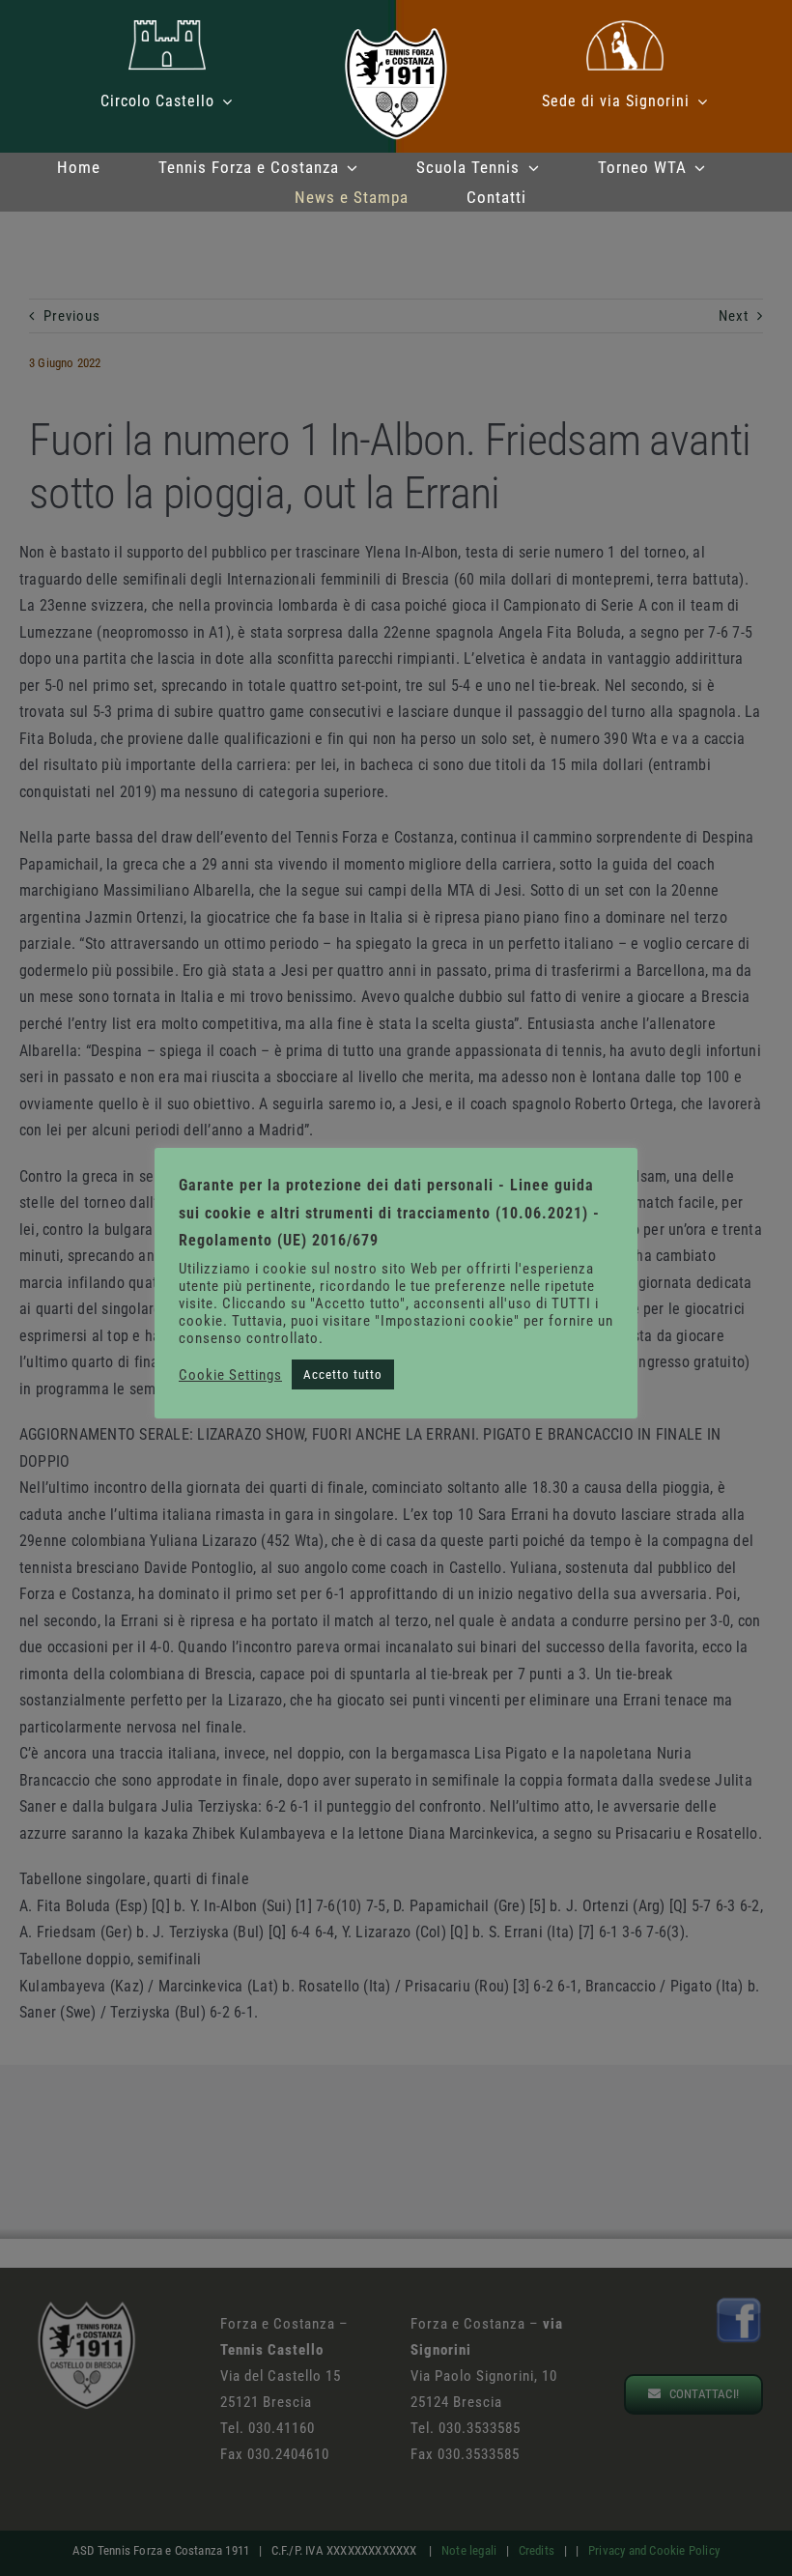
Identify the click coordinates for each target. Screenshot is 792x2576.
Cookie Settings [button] (230, 1375)
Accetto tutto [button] (343, 1374)
